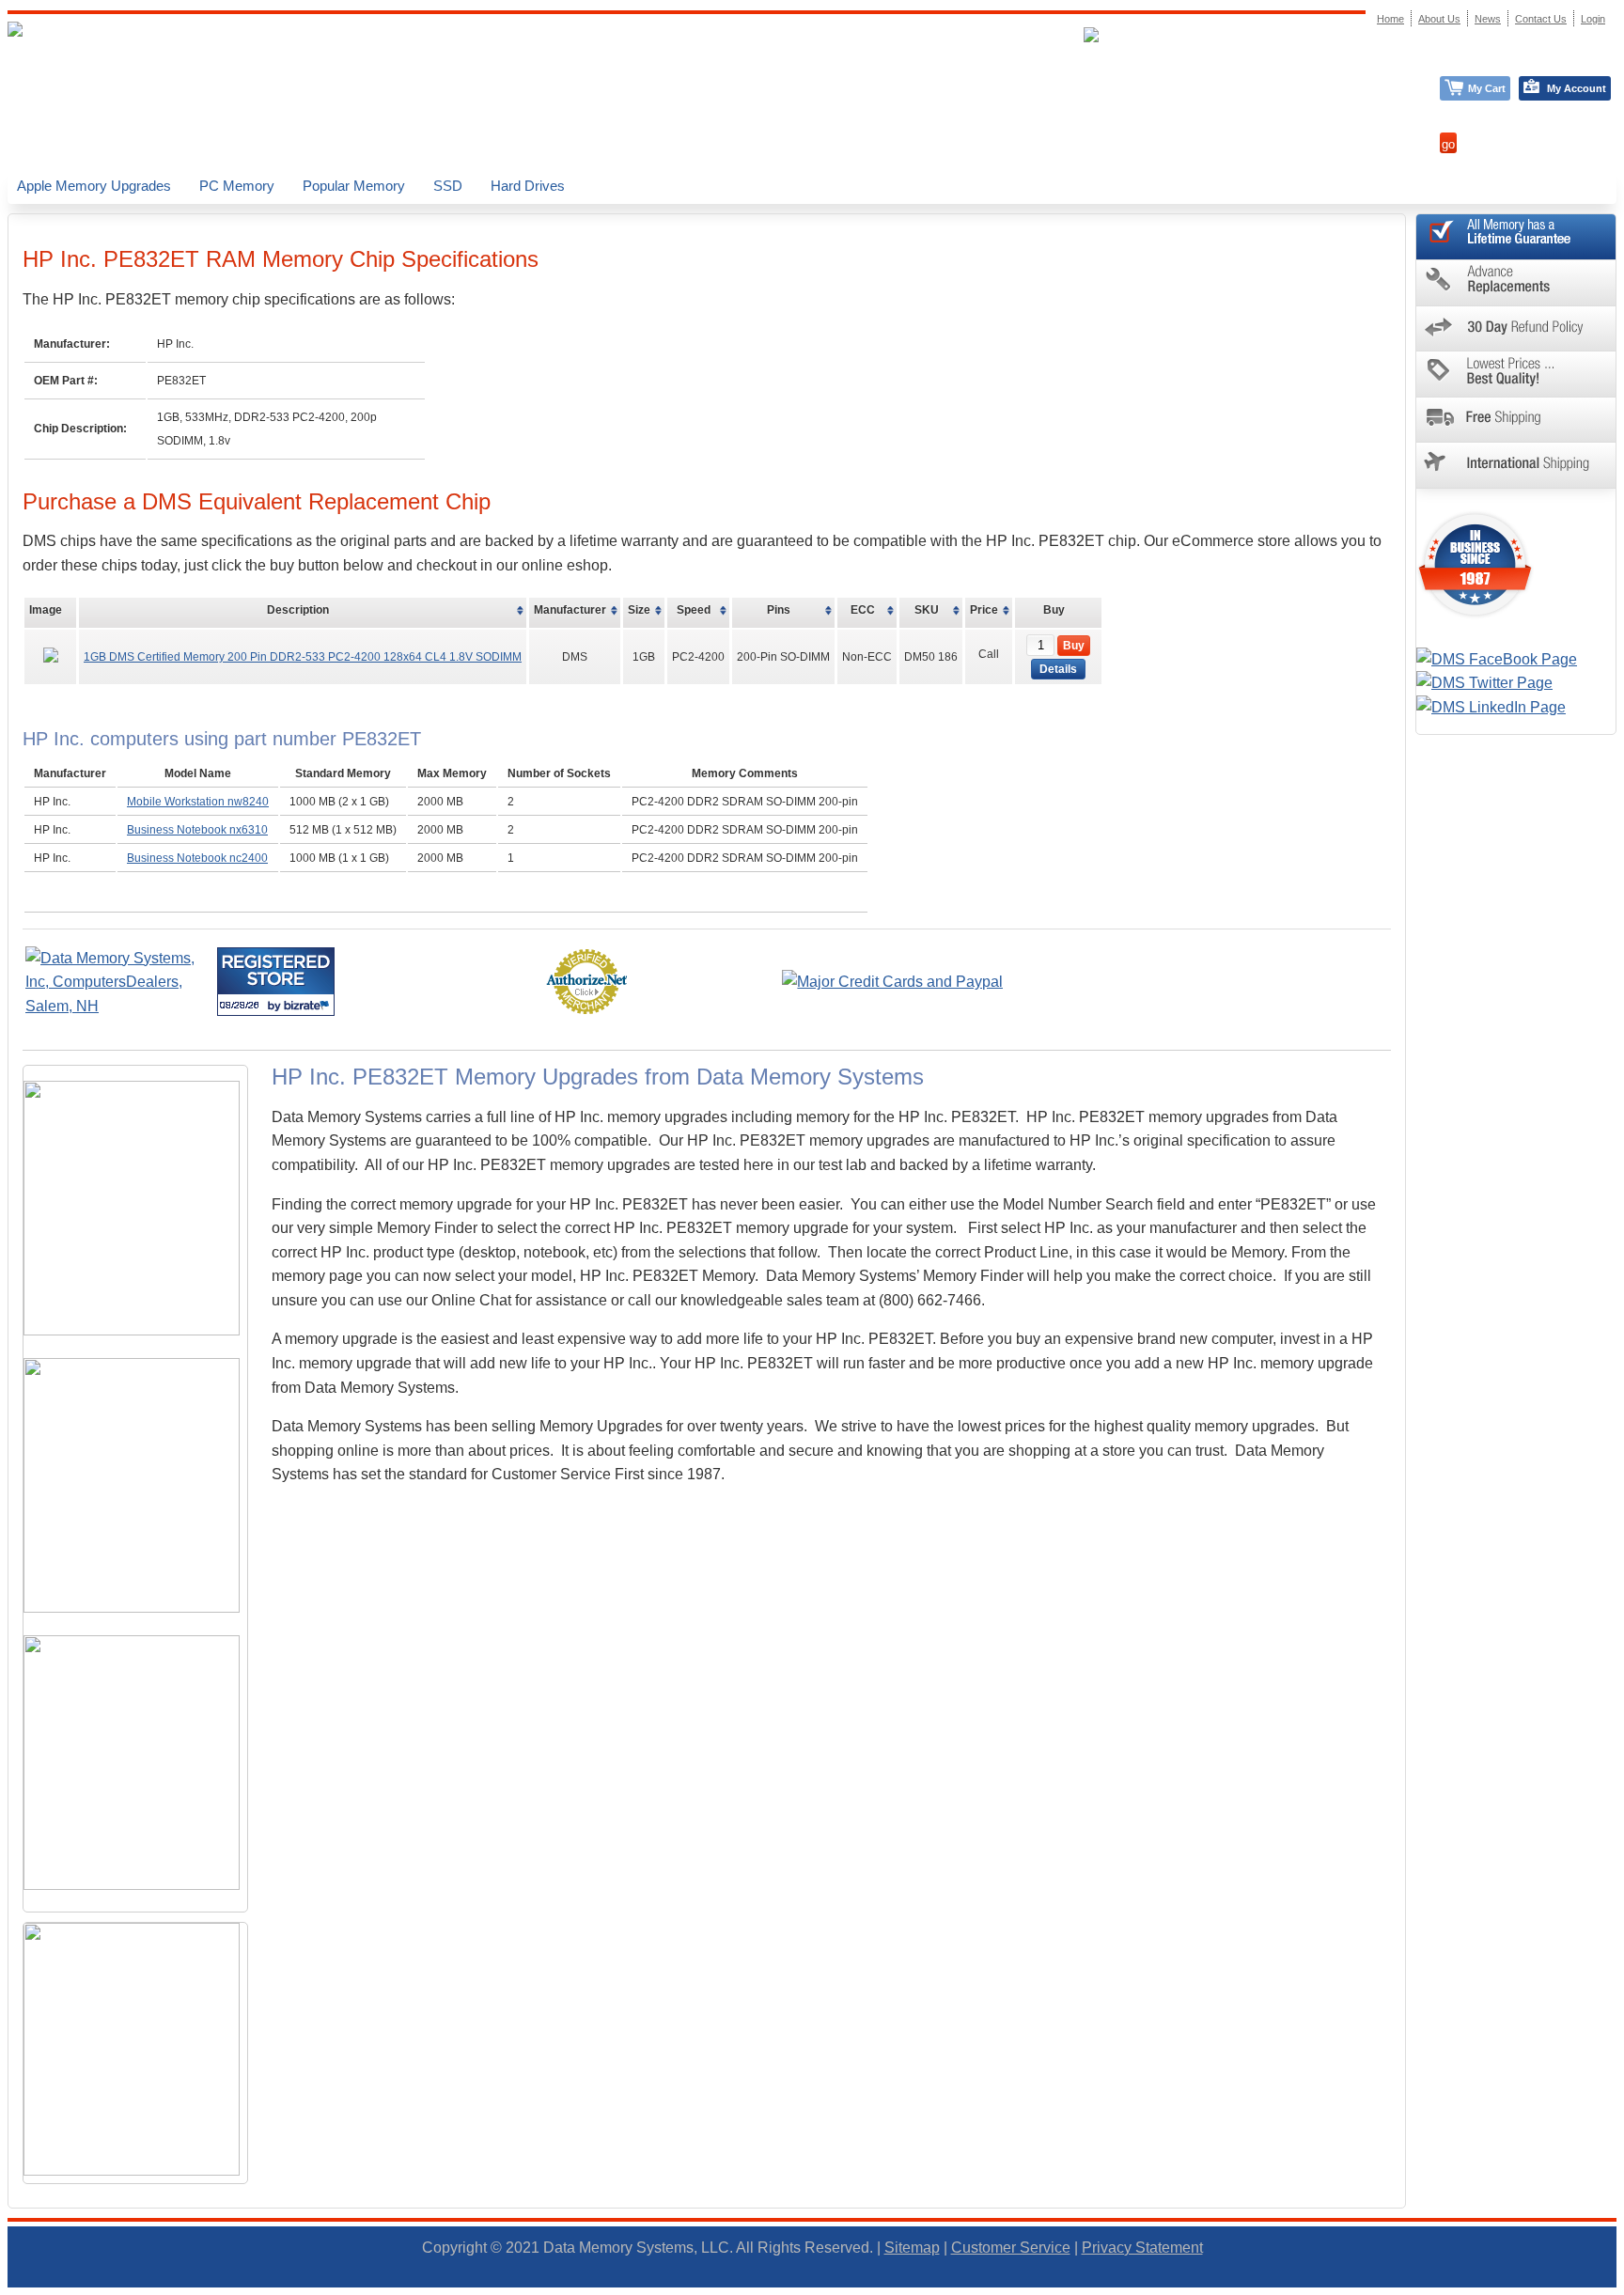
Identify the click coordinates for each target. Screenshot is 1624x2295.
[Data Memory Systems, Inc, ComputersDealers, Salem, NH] (119, 1006)
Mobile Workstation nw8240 (198, 802)
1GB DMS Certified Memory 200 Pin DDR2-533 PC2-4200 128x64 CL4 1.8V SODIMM (303, 657)
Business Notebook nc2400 (197, 858)
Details (1058, 669)
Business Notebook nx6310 (197, 830)
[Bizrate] (309, 1005)
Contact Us (1541, 19)
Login (1593, 19)
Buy (1074, 646)
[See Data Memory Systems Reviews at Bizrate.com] (276, 982)
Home (1390, 19)
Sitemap (912, 2248)
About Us (1439, 19)
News (1488, 19)
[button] (1623, 2287)
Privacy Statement (1142, 2248)
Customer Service (1011, 2248)
